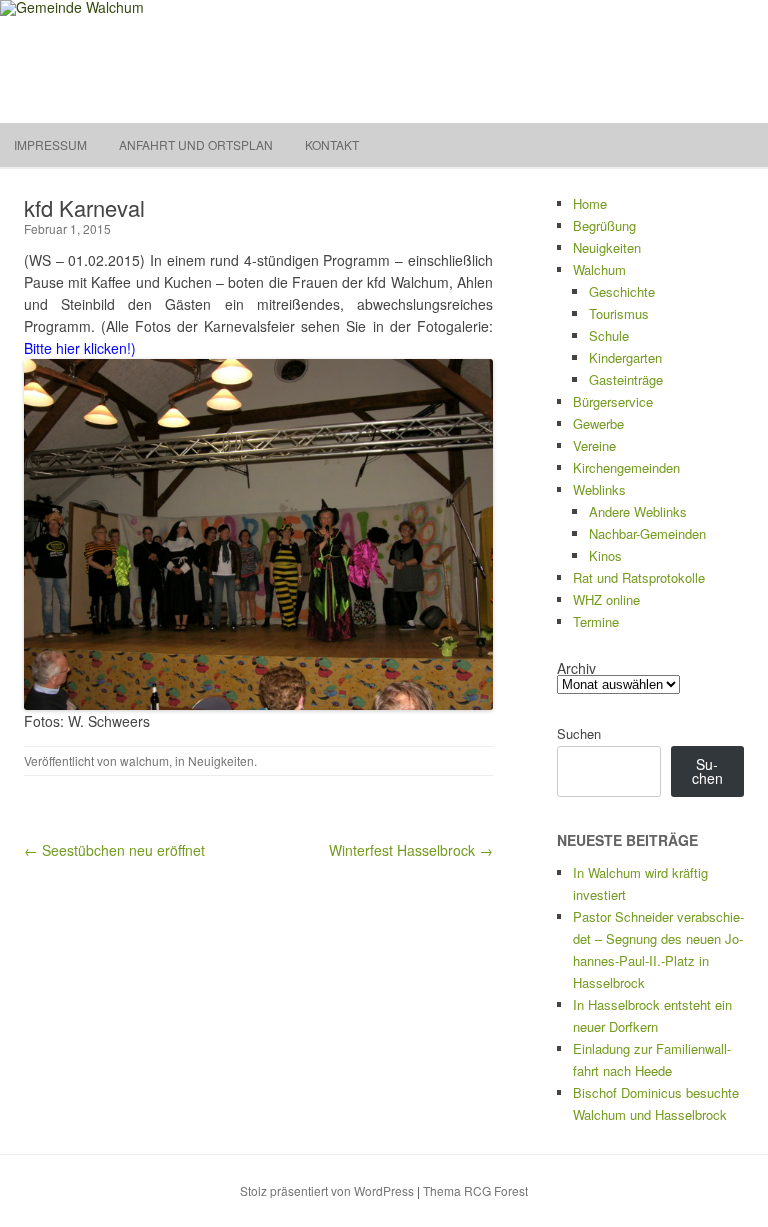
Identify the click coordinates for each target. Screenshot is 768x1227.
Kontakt (332, 144)
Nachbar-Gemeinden (647, 533)
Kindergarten (625, 357)
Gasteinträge (626, 379)
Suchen (579, 733)
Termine (596, 621)
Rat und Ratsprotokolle (639, 577)
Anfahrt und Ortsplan (196, 144)
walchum (144, 760)
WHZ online (606, 599)
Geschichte (622, 291)
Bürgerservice (613, 401)
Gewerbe (598, 423)
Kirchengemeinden (626, 467)
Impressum (50, 144)
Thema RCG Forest (475, 1190)
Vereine (594, 445)
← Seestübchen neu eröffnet (114, 850)
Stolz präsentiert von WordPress (327, 1190)
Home (590, 203)
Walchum (599, 269)
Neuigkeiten (221, 760)
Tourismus (619, 313)
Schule (609, 335)
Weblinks (599, 489)
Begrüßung (604, 225)
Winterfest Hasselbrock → (411, 850)
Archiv (576, 668)
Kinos (605, 555)
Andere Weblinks (638, 511)
